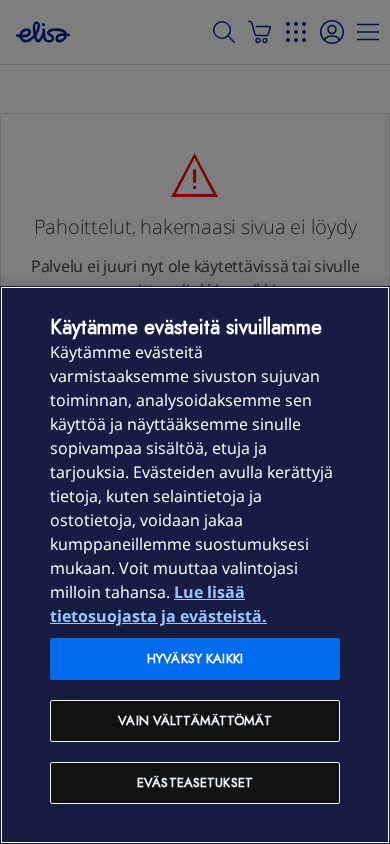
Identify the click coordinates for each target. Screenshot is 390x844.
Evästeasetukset (195, 782)
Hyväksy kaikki (195, 658)
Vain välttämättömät (194, 720)
